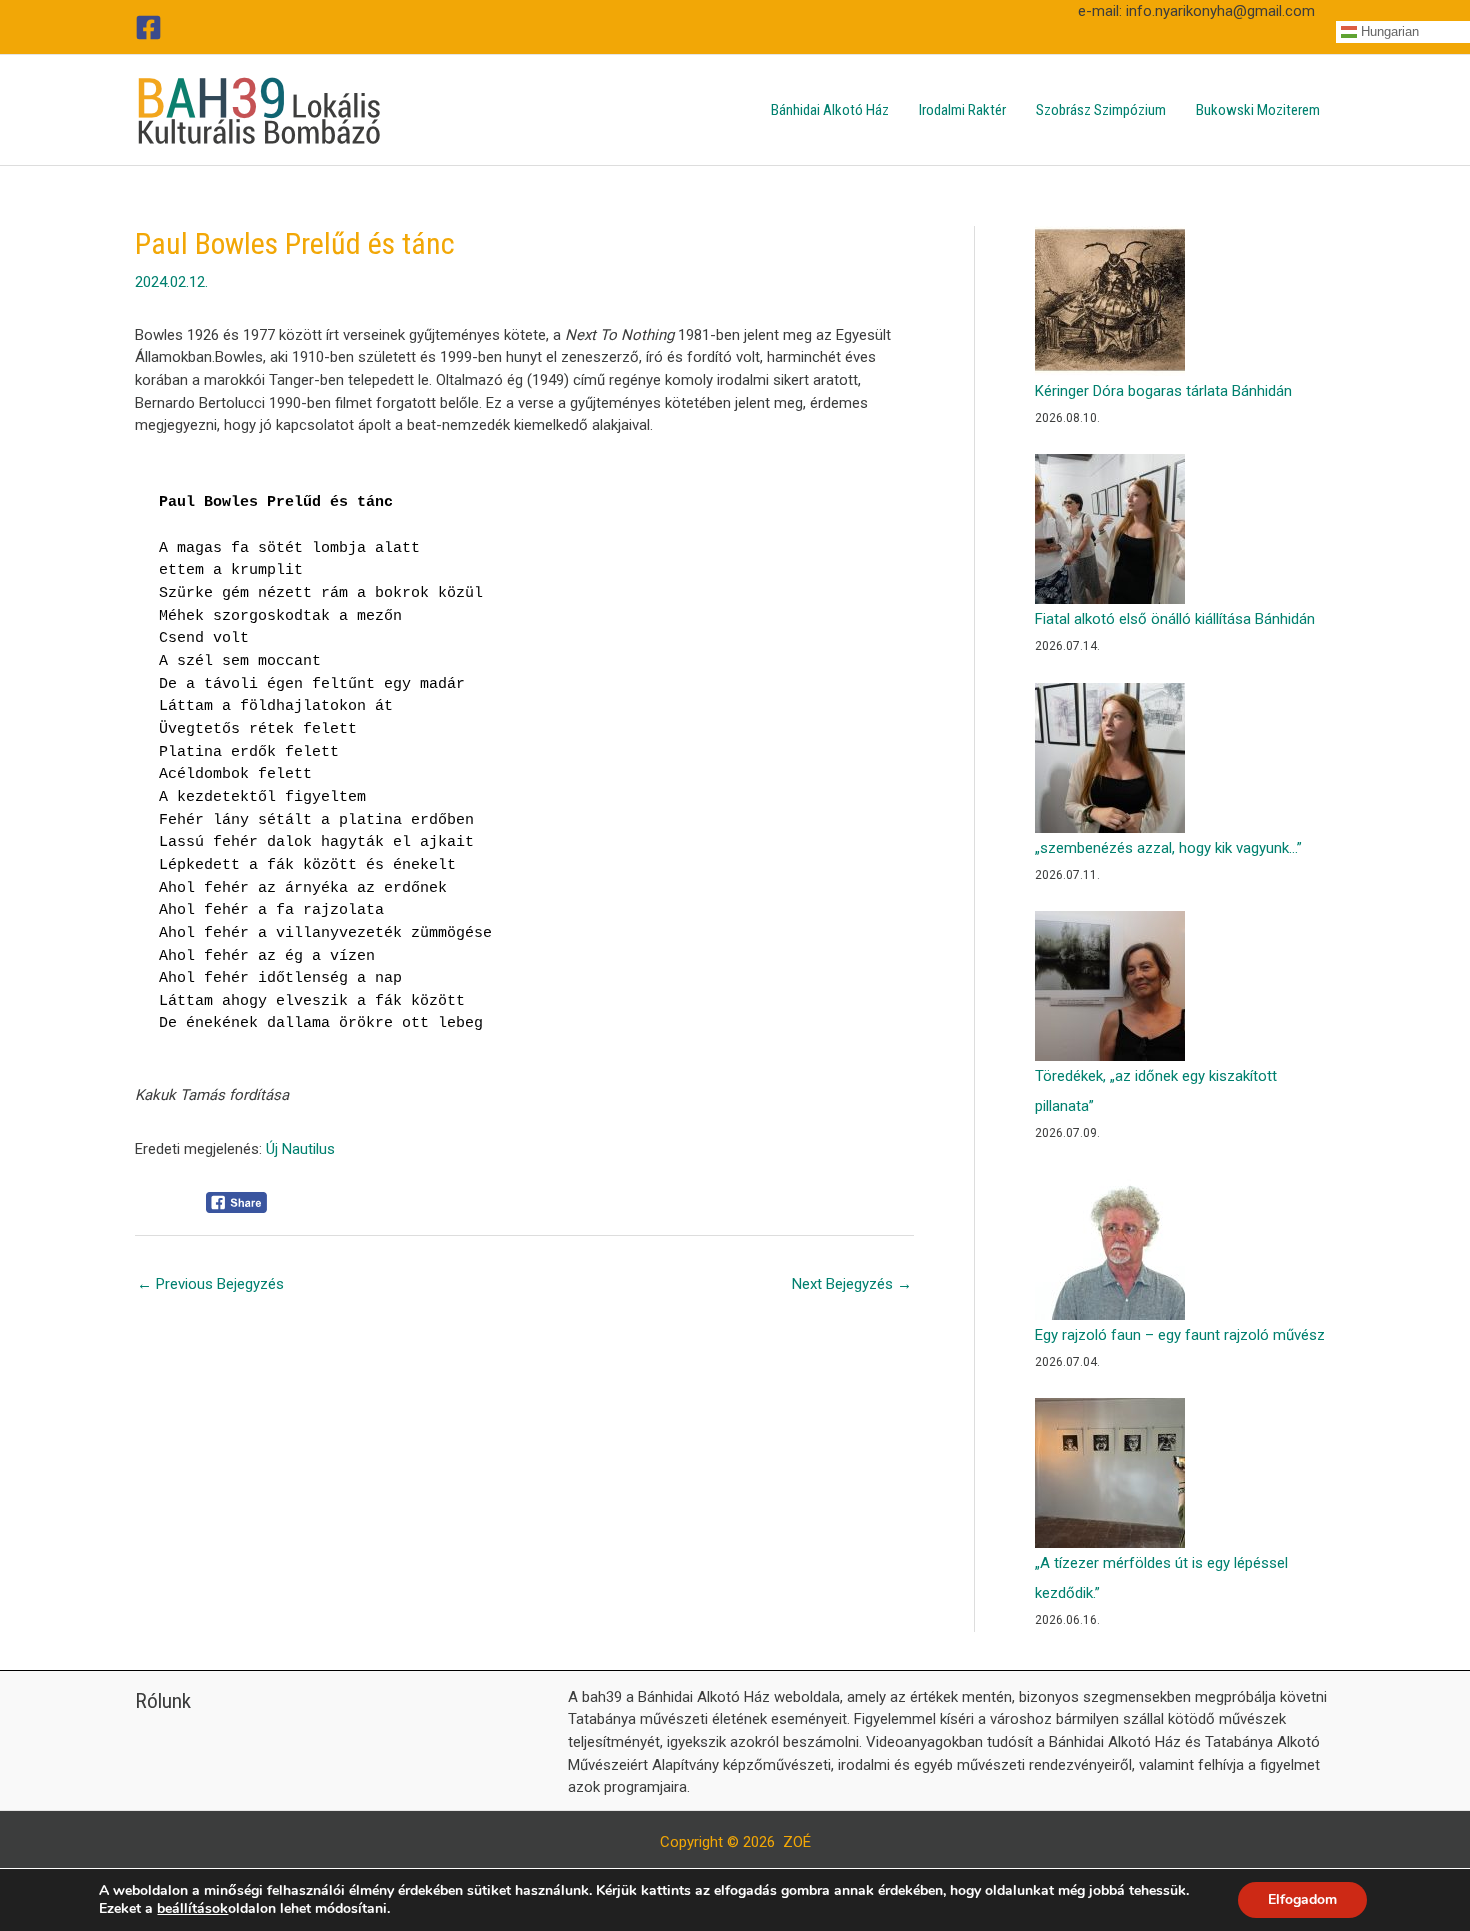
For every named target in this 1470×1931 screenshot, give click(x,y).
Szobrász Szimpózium (1101, 110)
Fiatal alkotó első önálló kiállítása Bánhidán (1175, 619)
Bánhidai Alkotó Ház (830, 110)
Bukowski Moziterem (1258, 110)
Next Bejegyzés (852, 1284)
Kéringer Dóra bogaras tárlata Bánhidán (1163, 391)
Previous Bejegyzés (210, 1284)
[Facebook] (148, 27)
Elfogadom (1302, 1899)
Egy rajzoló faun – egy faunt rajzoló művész (1180, 1335)
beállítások (192, 1909)
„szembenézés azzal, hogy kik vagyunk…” (1168, 848)
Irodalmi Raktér (962, 110)
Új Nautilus (300, 1149)
